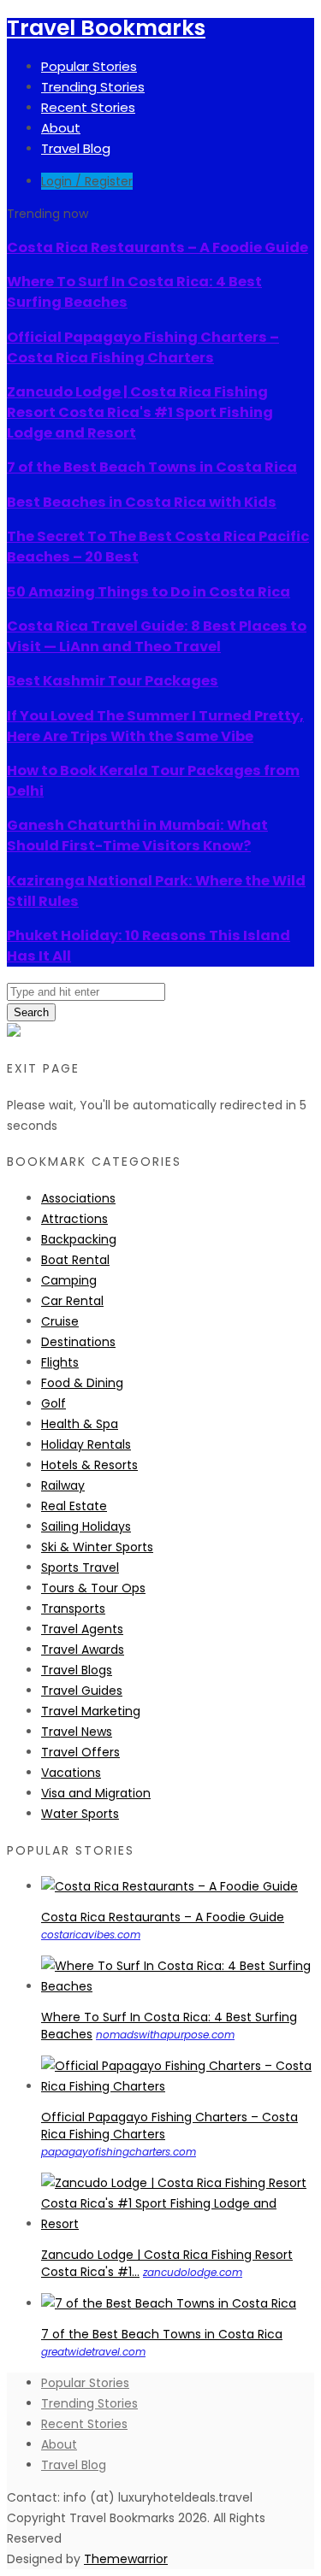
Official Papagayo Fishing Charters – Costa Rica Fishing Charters (143, 347)
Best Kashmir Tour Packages (113, 681)
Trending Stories (93, 87)
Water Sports (80, 1814)
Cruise (60, 1321)
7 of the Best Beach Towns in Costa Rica (152, 467)
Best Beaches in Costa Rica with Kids (142, 502)
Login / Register (87, 181)
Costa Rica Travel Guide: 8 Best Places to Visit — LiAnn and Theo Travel (157, 636)
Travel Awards (83, 1650)
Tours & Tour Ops (93, 1588)
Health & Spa (80, 1424)
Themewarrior (126, 2559)
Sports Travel (80, 1567)
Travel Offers (80, 1752)
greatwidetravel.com (93, 2352)
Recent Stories (88, 107)
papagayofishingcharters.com (119, 2152)
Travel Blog (76, 148)
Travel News (77, 1732)
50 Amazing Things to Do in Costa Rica (149, 592)
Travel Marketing (91, 1711)
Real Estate (74, 1506)
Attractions (74, 1219)
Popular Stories (89, 66)
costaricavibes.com (91, 1935)
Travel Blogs (77, 1670)
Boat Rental (75, 1260)
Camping (69, 1280)
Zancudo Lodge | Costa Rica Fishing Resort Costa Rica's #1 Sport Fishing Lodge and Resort (140, 412)
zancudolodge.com (193, 2272)
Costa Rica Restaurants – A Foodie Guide (158, 247)
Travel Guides (82, 1691)
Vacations (71, 1773)
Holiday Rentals (86, 1444)
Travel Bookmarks (106, 28)
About (61, 128)
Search (31, 1012)
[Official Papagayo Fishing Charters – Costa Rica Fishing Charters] (178, 2086)
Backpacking (79, 1239)
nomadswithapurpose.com (165, 2035)
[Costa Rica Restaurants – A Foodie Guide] (169, 1886)
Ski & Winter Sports (97, 1547)
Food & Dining (82, 1383)
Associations (78, 1198)
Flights (60, 1362)
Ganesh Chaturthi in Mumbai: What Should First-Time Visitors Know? (137, 835)
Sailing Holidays (86, 1526)
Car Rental (72, 1301)
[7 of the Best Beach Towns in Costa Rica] (169, 2303)
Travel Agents (82, 1629)
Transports (73, 1609)
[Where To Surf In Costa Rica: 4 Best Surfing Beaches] (178, 1986)
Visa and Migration (96, 1793)
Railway (63, 1485)
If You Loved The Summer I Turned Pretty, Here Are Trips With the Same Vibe (155, 726)
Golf (53, 1403)
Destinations (78, 1342)
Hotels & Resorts (89, 1465)
